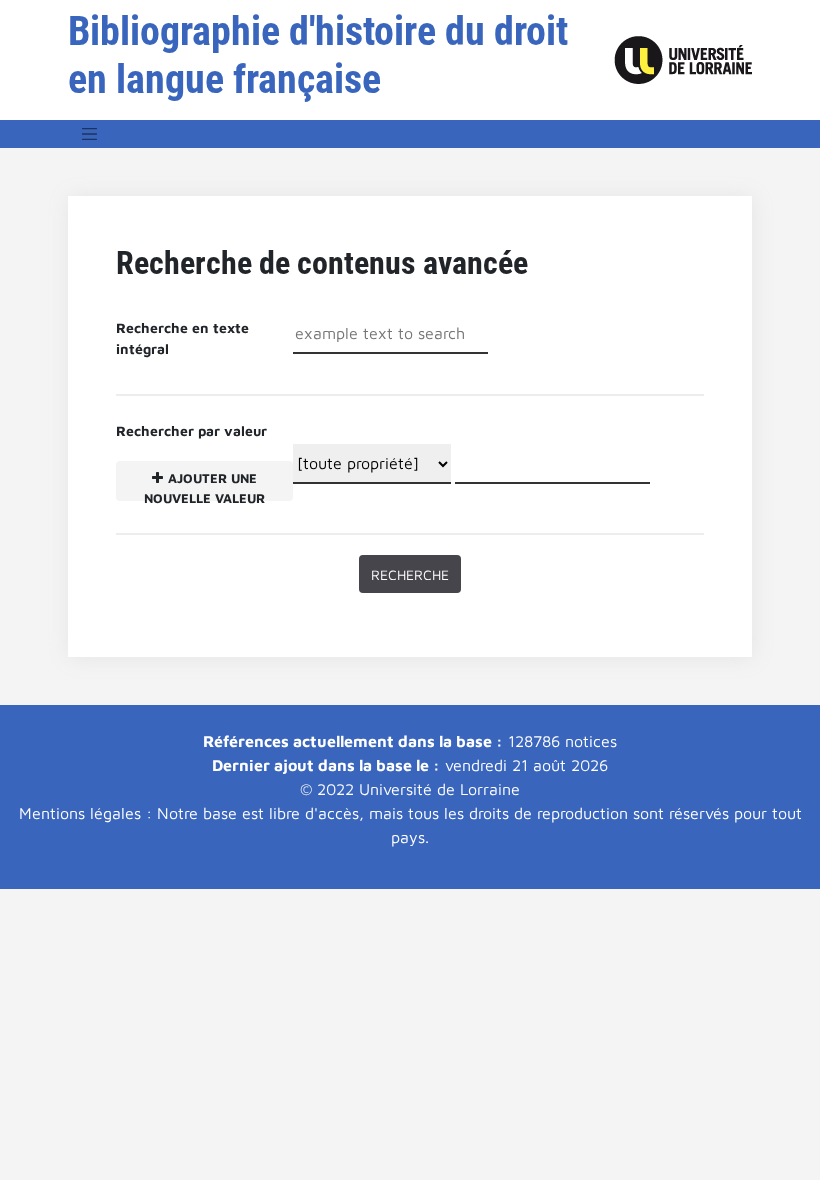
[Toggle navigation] (90, 134)
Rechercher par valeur (191, 461)
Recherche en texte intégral (182, 338)
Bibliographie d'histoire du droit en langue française (318, 55)
